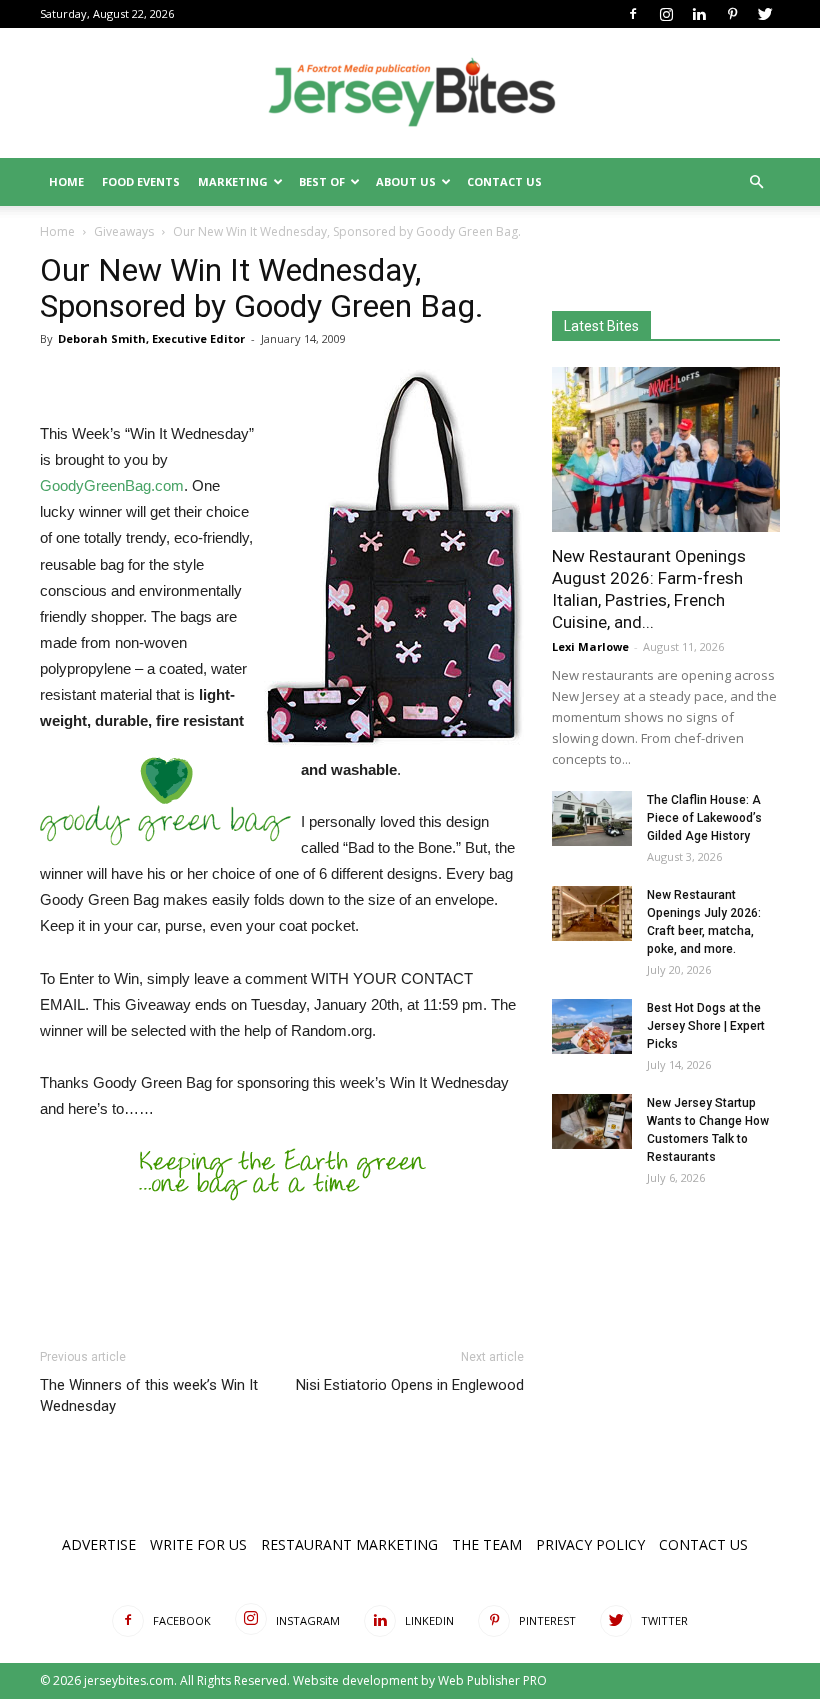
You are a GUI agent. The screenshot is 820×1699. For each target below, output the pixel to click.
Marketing (233, 181)
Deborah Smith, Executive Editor (151, 338)
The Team (487, 1544)
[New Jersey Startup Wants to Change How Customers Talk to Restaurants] (592, 1121)
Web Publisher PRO (492, 1680)
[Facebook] (633, 14)
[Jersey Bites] (410, 94)
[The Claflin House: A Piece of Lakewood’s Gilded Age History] (592, 818)
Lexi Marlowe (590, 646)
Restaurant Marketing (349, 1544)
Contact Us (504, 181)
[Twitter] (765, 14)
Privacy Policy (590, 1544)
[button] (756, 182)
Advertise (99, 1544)
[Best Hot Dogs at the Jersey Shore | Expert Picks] (592, 1026)
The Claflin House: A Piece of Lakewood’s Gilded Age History (704, 818)
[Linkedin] (699, 14)
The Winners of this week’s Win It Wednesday (149, 1395)
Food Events (141, 181)
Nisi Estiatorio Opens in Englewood (410, 1385)
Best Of (322, 181)
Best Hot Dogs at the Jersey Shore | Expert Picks (706, 1026)
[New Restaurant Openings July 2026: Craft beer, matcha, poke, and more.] (592, 913)
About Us (406, 181)
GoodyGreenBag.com (112, 485)
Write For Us (198, 1544)
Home (66, 181)
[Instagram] (666, 14)
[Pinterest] (732, 14)
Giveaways (124, 231)
